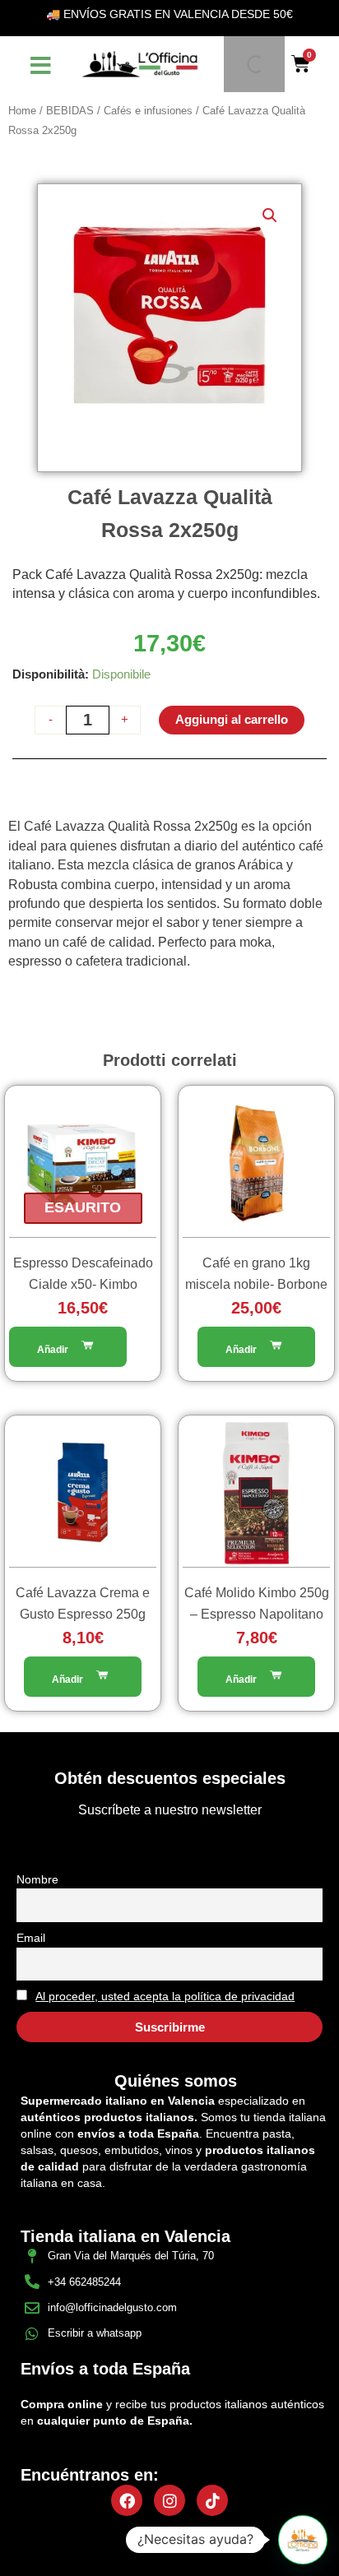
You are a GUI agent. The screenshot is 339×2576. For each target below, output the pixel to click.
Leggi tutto (68, 1347)
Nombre (37, 1879)
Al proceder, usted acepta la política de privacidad (165, 1996)
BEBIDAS (70, 111)
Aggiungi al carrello (232, 720)
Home (22, 111)
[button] (270, 215)
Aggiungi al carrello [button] (256, 1347)
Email (31, 1938)
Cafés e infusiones (148, 111)
